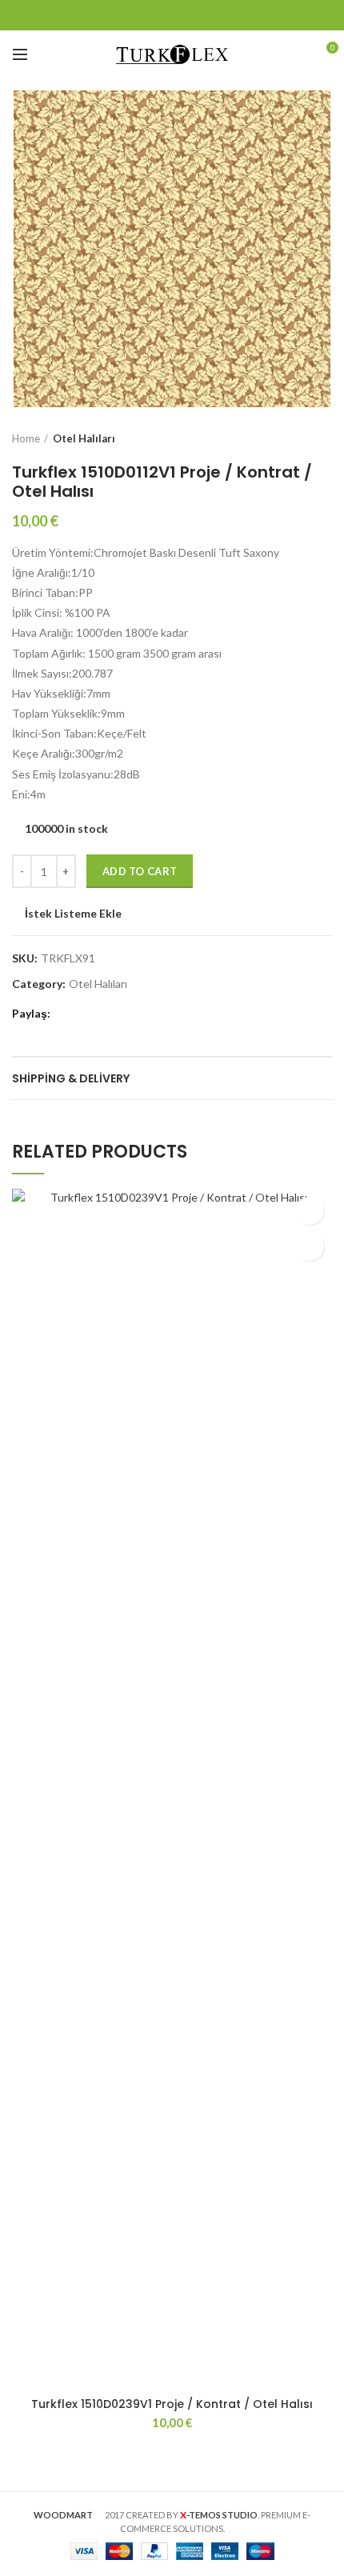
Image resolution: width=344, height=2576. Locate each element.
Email (172, 15)
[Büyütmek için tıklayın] (40, 379)
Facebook (112, 15)
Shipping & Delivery (71, 1078)
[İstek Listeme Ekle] (310, 1211)
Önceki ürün (292, 438)
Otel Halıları (84, 438)
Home (26, 438)
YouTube (212, 15)
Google (152, 15)
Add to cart (140, 871)
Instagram (192, 15)
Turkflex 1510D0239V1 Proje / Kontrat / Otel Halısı (172, 2404)
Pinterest (232, 15)
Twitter (132, 15)
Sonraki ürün (324, 438)
